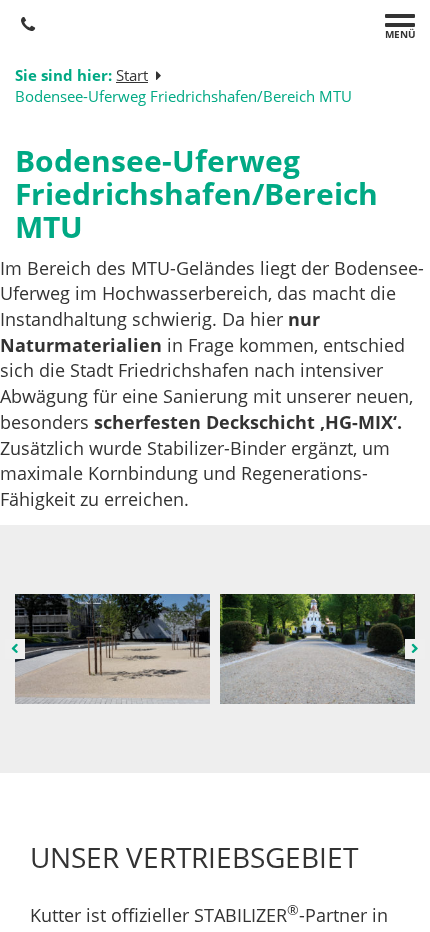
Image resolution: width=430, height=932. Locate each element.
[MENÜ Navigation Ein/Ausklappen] (400, 20)
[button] (15, 649)
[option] (112, 649)
